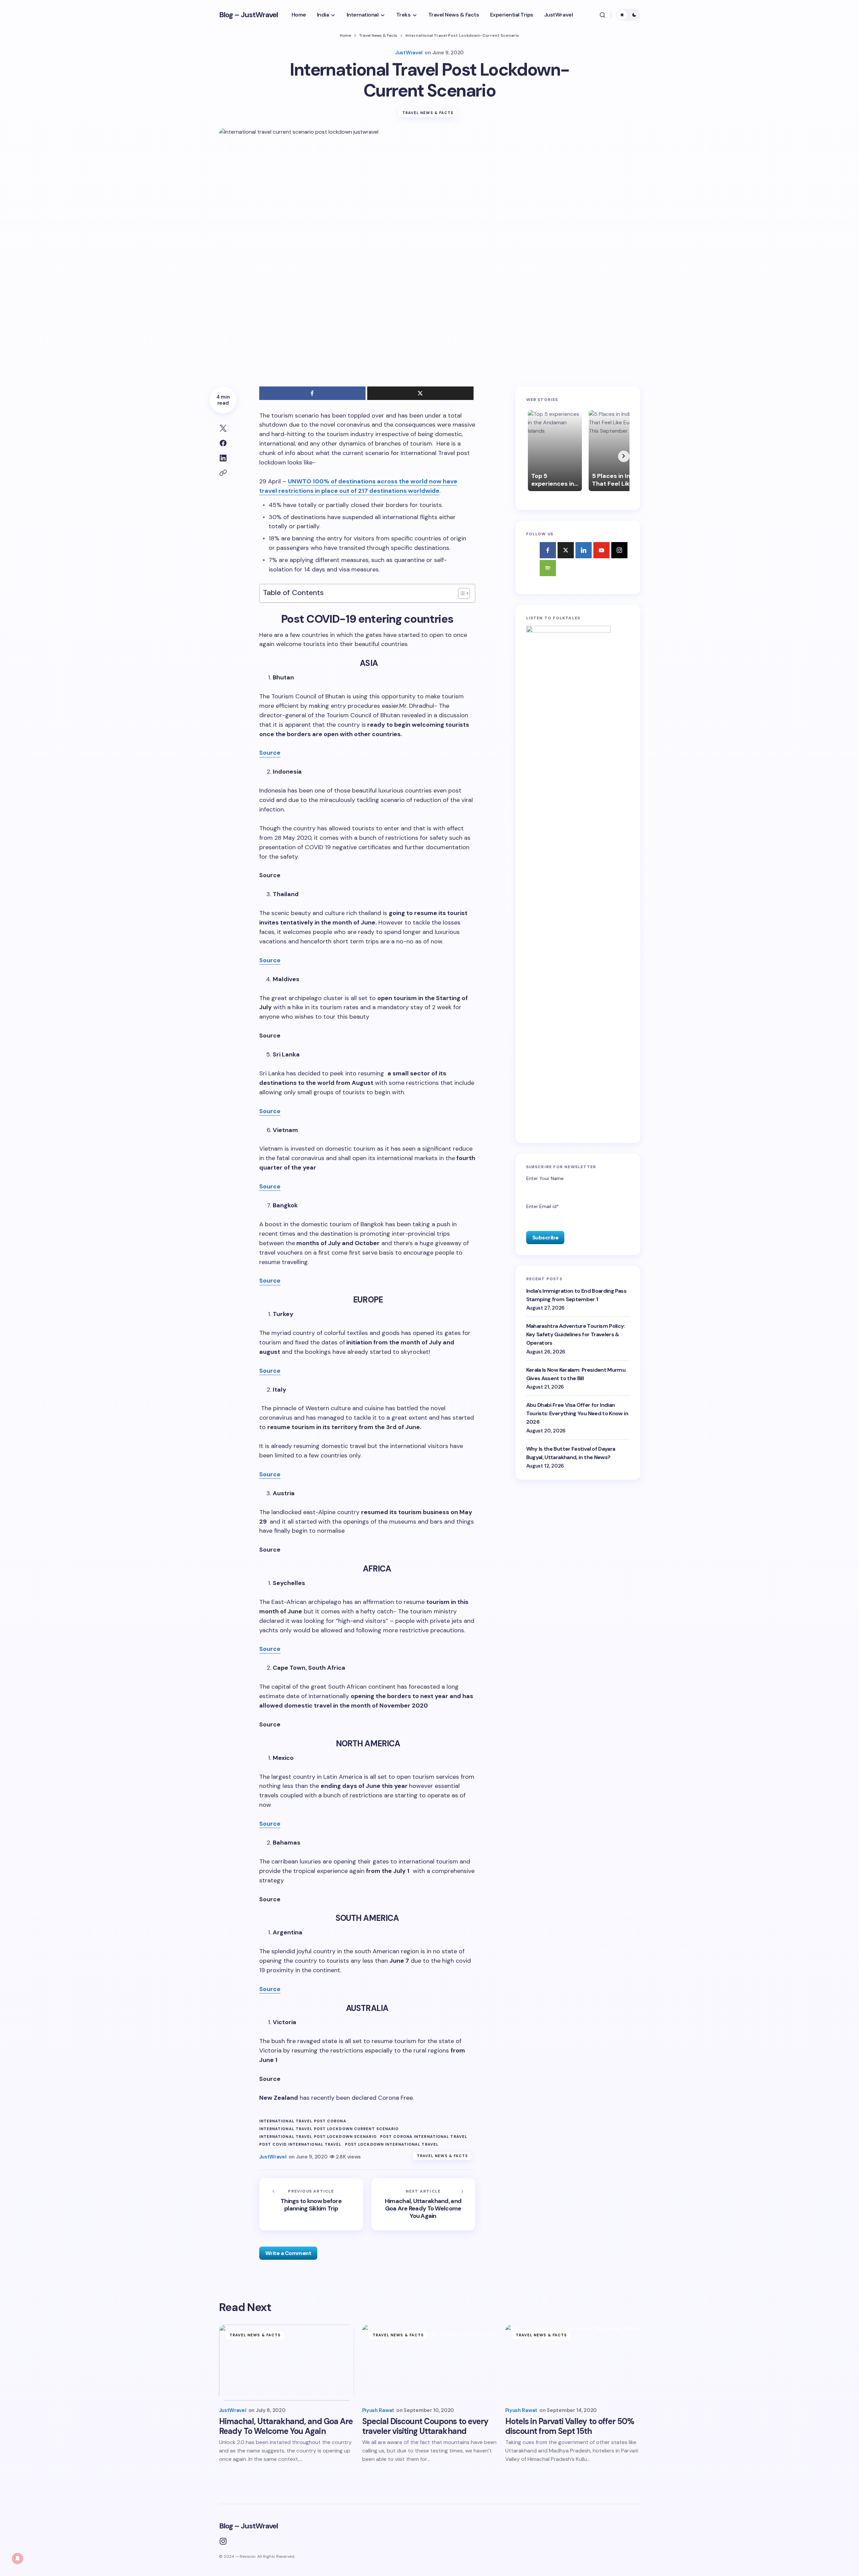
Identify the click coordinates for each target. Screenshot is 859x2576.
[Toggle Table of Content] (461, 593)
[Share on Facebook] (223, 443)
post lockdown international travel (392, 2144)
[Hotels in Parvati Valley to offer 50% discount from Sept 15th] (573, 2363)
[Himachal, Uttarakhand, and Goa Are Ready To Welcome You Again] (423, 2204)
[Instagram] (619, 550)
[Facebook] (548, 550)
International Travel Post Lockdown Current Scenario (329, 2129)
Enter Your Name (545, 1178)
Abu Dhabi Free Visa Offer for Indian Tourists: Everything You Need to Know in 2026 (577, 1413)
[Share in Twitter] (223, 428)
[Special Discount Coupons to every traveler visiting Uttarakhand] (430, 2363)
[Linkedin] (584, 550)
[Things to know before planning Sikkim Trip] (311, 2204)
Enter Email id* (543, 1206)
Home (345, 35)
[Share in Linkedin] (223, 458)
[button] (602, 15)
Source (270, 753)
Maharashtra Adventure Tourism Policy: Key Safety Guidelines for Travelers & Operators (576, 1334)
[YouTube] (601, 550)
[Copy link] (223, 473)
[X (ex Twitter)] (566, 550)
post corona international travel (424, 2137)
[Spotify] (548, 568)
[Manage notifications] (18, 2558)
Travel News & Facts (378, 35)
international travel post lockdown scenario (318, 2137)
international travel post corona (303, 2121)
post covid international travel (300, 2144)
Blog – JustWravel (249, 15)
